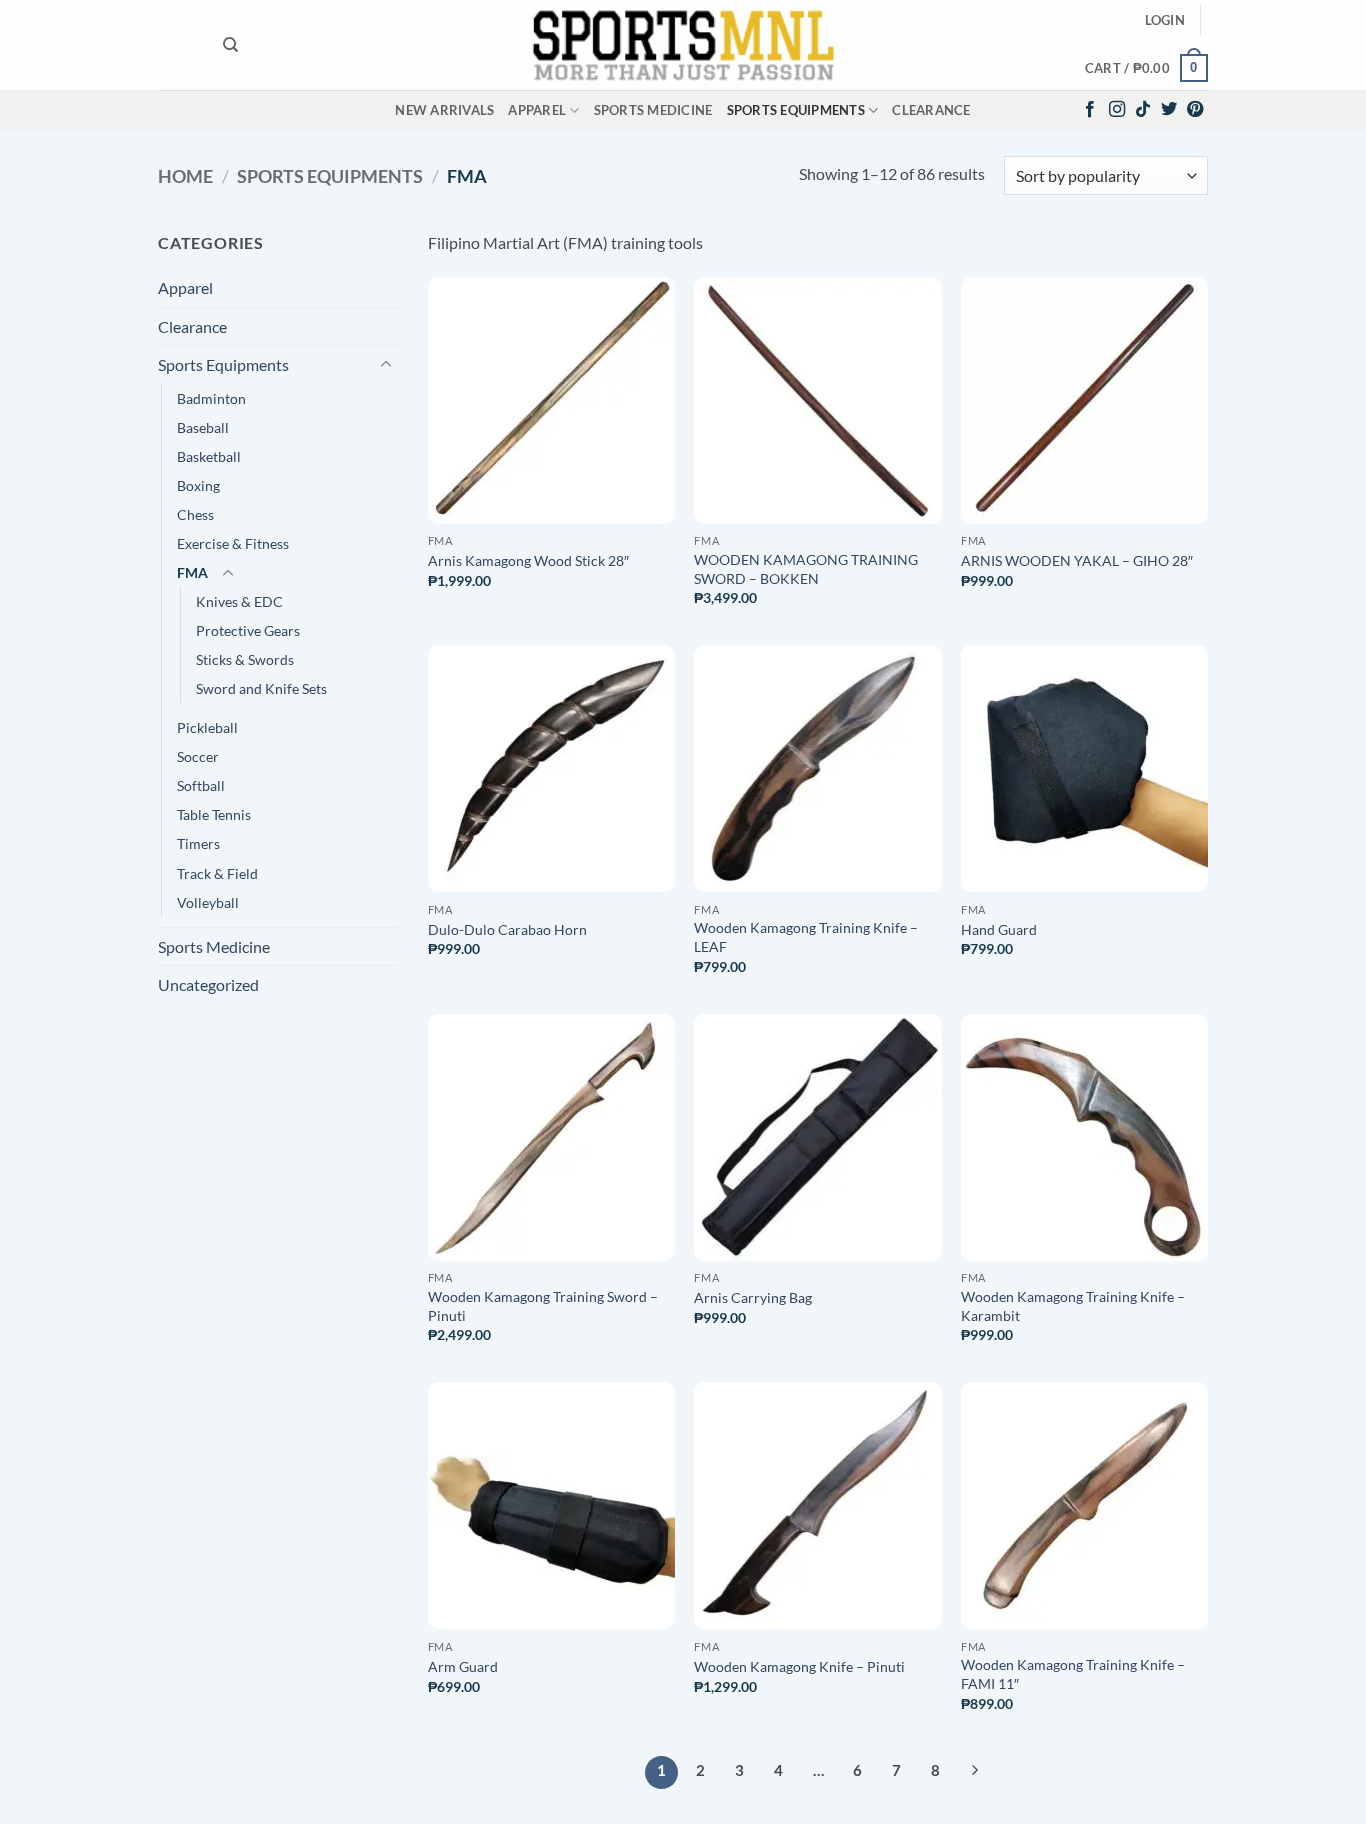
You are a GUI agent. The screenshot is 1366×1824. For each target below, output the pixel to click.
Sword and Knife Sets (261, 688)
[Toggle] (386, 365)
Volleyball (208, 902)
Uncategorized (208, 984)
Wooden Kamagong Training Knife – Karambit (1073, 1306)
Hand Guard (999, 929)
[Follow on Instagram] (1117, 110)
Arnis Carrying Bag (753, 1297)
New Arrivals (444, 110)
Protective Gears (248, 630)
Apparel (537, 110)
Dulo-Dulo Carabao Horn (507, 929)
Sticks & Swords (245, 659)
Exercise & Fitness (233, 543)
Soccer (198, 756)
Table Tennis (214, 814)
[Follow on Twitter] (1169, 110)
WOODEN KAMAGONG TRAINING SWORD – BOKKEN (806, 569)
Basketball (209, 456)
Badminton (211, 398)
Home (185, 176)
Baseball (203, 427)
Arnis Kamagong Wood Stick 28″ (528, 560)
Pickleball (207, 727)
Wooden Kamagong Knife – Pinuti (799, 1666)
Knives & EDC (239, 601)
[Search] (230, 45)
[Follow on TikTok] (1143, 110)
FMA (192, 572)
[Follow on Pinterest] (1195, 110)
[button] (1165, 20)
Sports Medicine (653, 110)
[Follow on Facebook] (1090, 110)
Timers (198, 843)
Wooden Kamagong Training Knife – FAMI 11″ (1073, 1674)
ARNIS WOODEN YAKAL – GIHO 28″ (1077, 560)
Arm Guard (463, 1666)
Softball (201, 785)
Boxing (198, 485)
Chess (195, 514)
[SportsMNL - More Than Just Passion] (683, 45)
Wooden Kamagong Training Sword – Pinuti (543, 1306)
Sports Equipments (796, 110)
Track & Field (217, 873)
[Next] (975, 1773)
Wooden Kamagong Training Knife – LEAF (806, 937)
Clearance (931, 110)
